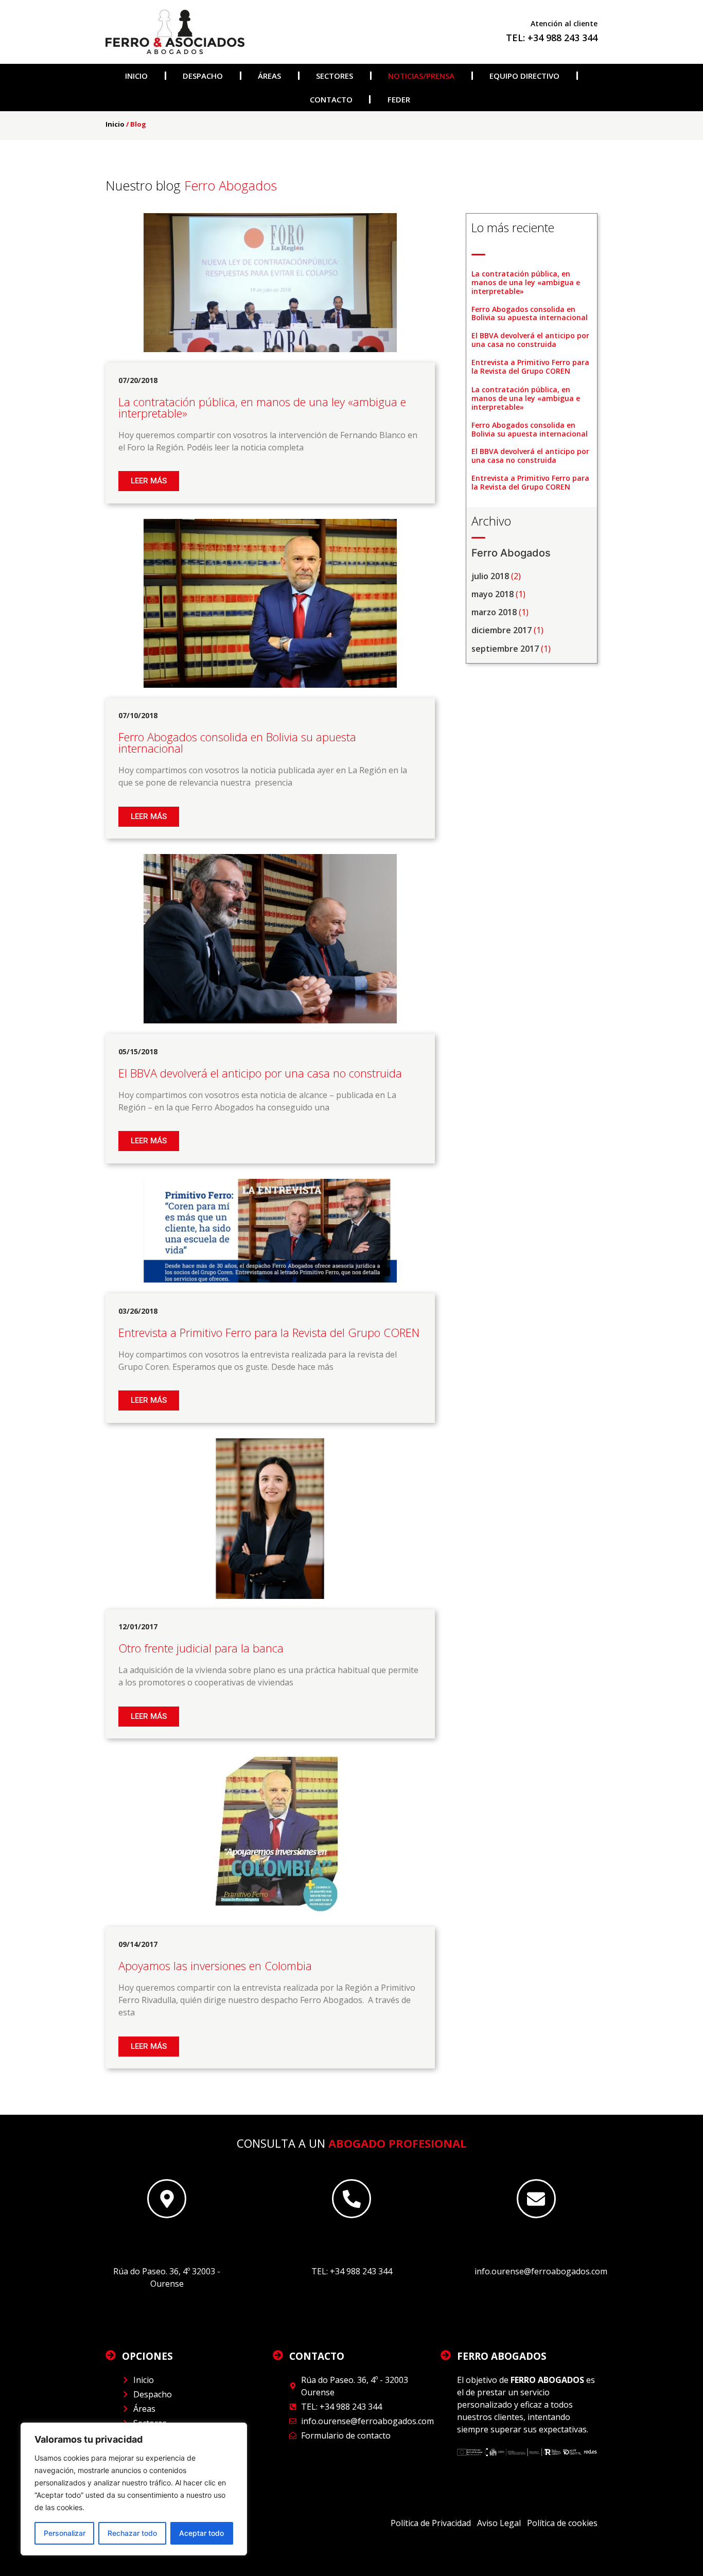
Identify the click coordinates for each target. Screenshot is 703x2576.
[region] (134, 2489)
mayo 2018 (493, 594)
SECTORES (335, 76)
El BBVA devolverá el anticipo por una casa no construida (530, 340)
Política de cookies (562, 2523)
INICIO (136, 76)
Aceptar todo (201, 2533)
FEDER (399, 99)
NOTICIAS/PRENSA (421, 76)
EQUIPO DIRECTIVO (524, 76)
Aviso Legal (499, 2523)
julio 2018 (490, 576)
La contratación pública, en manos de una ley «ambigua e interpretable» (526, 282)
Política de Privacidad (432, 2523)
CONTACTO (331, 99)
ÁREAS (269, 76)
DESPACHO (203, 76)
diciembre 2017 (502, 630)
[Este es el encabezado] (167, 2199)
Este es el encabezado (167, 2240)
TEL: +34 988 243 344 (552, 38)
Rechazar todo (132, 2533)
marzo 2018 (494, 612)
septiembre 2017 (505, 649)
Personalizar (65, 2533)
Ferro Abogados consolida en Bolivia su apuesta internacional (530, 314)
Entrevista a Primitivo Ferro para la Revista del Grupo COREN (530, 367)
